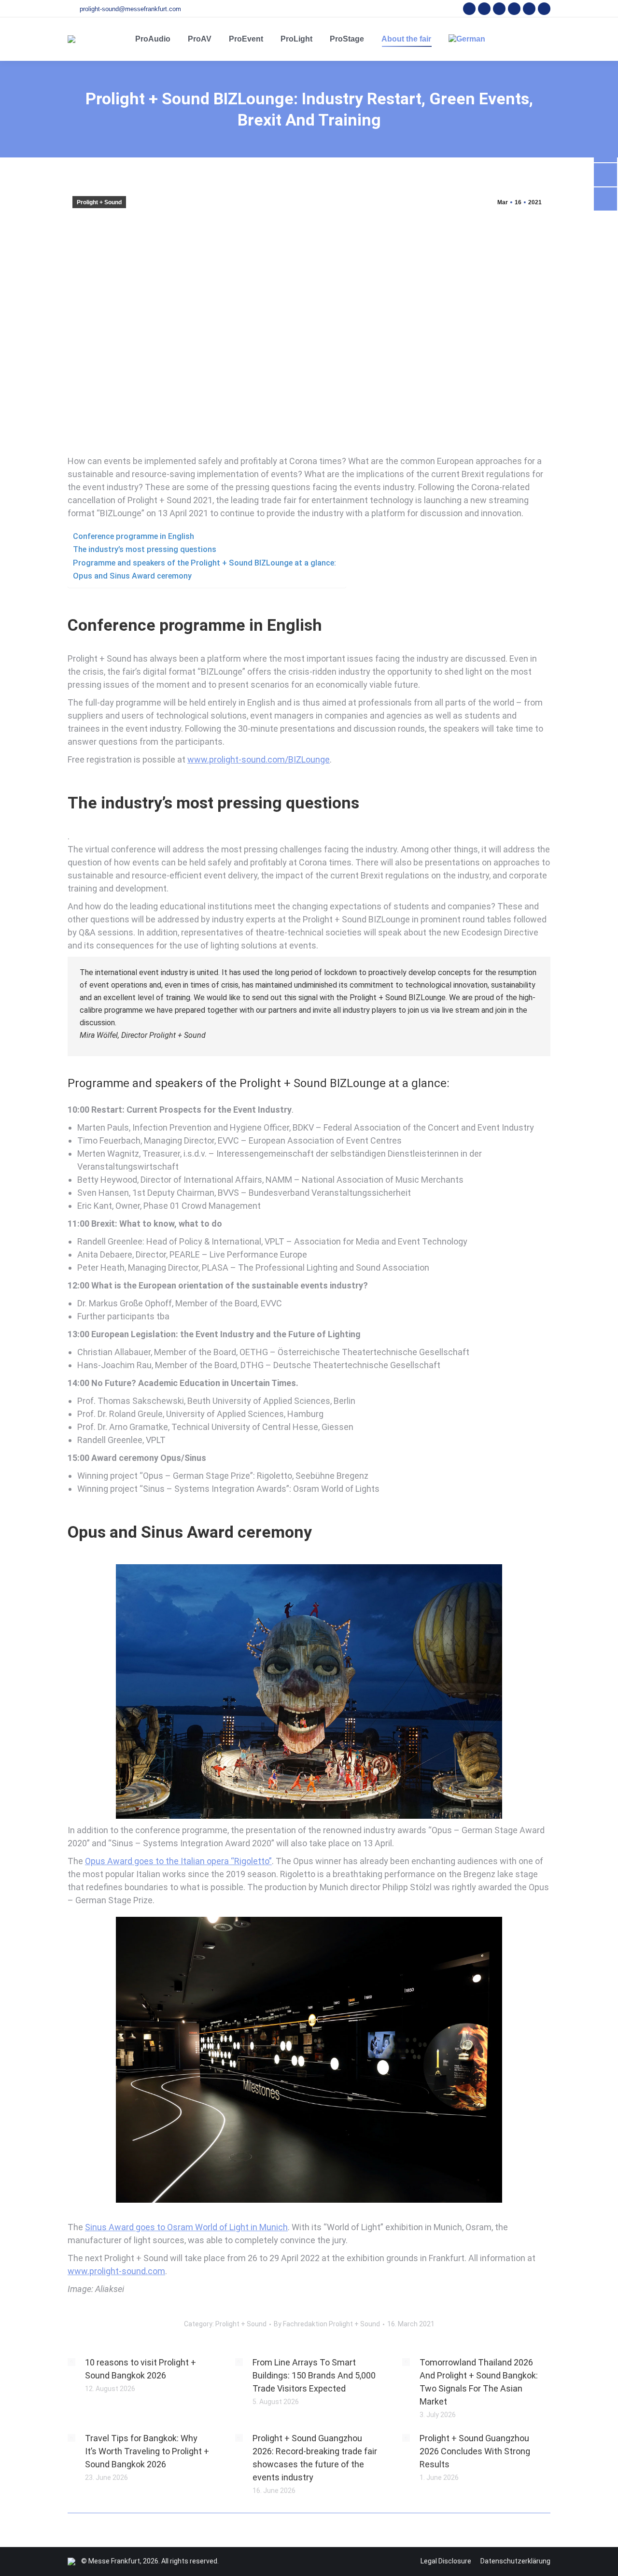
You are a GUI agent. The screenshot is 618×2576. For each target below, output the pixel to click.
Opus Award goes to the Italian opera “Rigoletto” (178, 1861)
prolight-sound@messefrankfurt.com (130, 9)
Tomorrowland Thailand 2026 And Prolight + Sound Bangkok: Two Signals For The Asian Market (479, 2382)
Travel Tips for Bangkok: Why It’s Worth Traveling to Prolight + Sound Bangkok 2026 (147, 2451)
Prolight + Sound (99, 202)
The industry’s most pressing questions (145, 549)
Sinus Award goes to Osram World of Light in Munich (186, 2227)
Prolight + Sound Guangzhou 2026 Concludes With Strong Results (475, 2451)
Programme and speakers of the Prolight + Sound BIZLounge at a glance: (204, 563)
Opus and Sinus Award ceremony (132, 576)
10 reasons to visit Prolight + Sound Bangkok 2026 (140, 2369)
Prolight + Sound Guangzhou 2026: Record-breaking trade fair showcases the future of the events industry (315, 2458)
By (327, 2324)
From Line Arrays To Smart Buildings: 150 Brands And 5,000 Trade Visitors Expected (314, 2375)
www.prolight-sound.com (116, 2271)
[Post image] (71, 2362)
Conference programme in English (133, 536)
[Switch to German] (467, 39)
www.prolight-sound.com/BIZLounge (259, 759)
